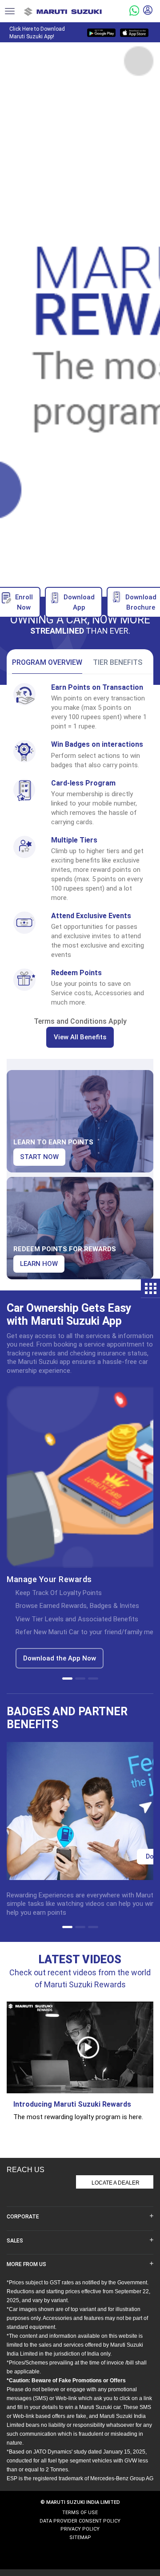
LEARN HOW (39, 1264)
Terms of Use (80, 2513)
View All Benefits (80, 1037)
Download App (79, 602)
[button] (67, 1679)
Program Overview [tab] (47, 662)
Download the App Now (60, 1658)
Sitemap (80, 2537)
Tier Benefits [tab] (118, 662)
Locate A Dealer (116, 2183)
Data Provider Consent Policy (80, 2521)
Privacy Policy (80, 2529)
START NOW (39, 1157)
